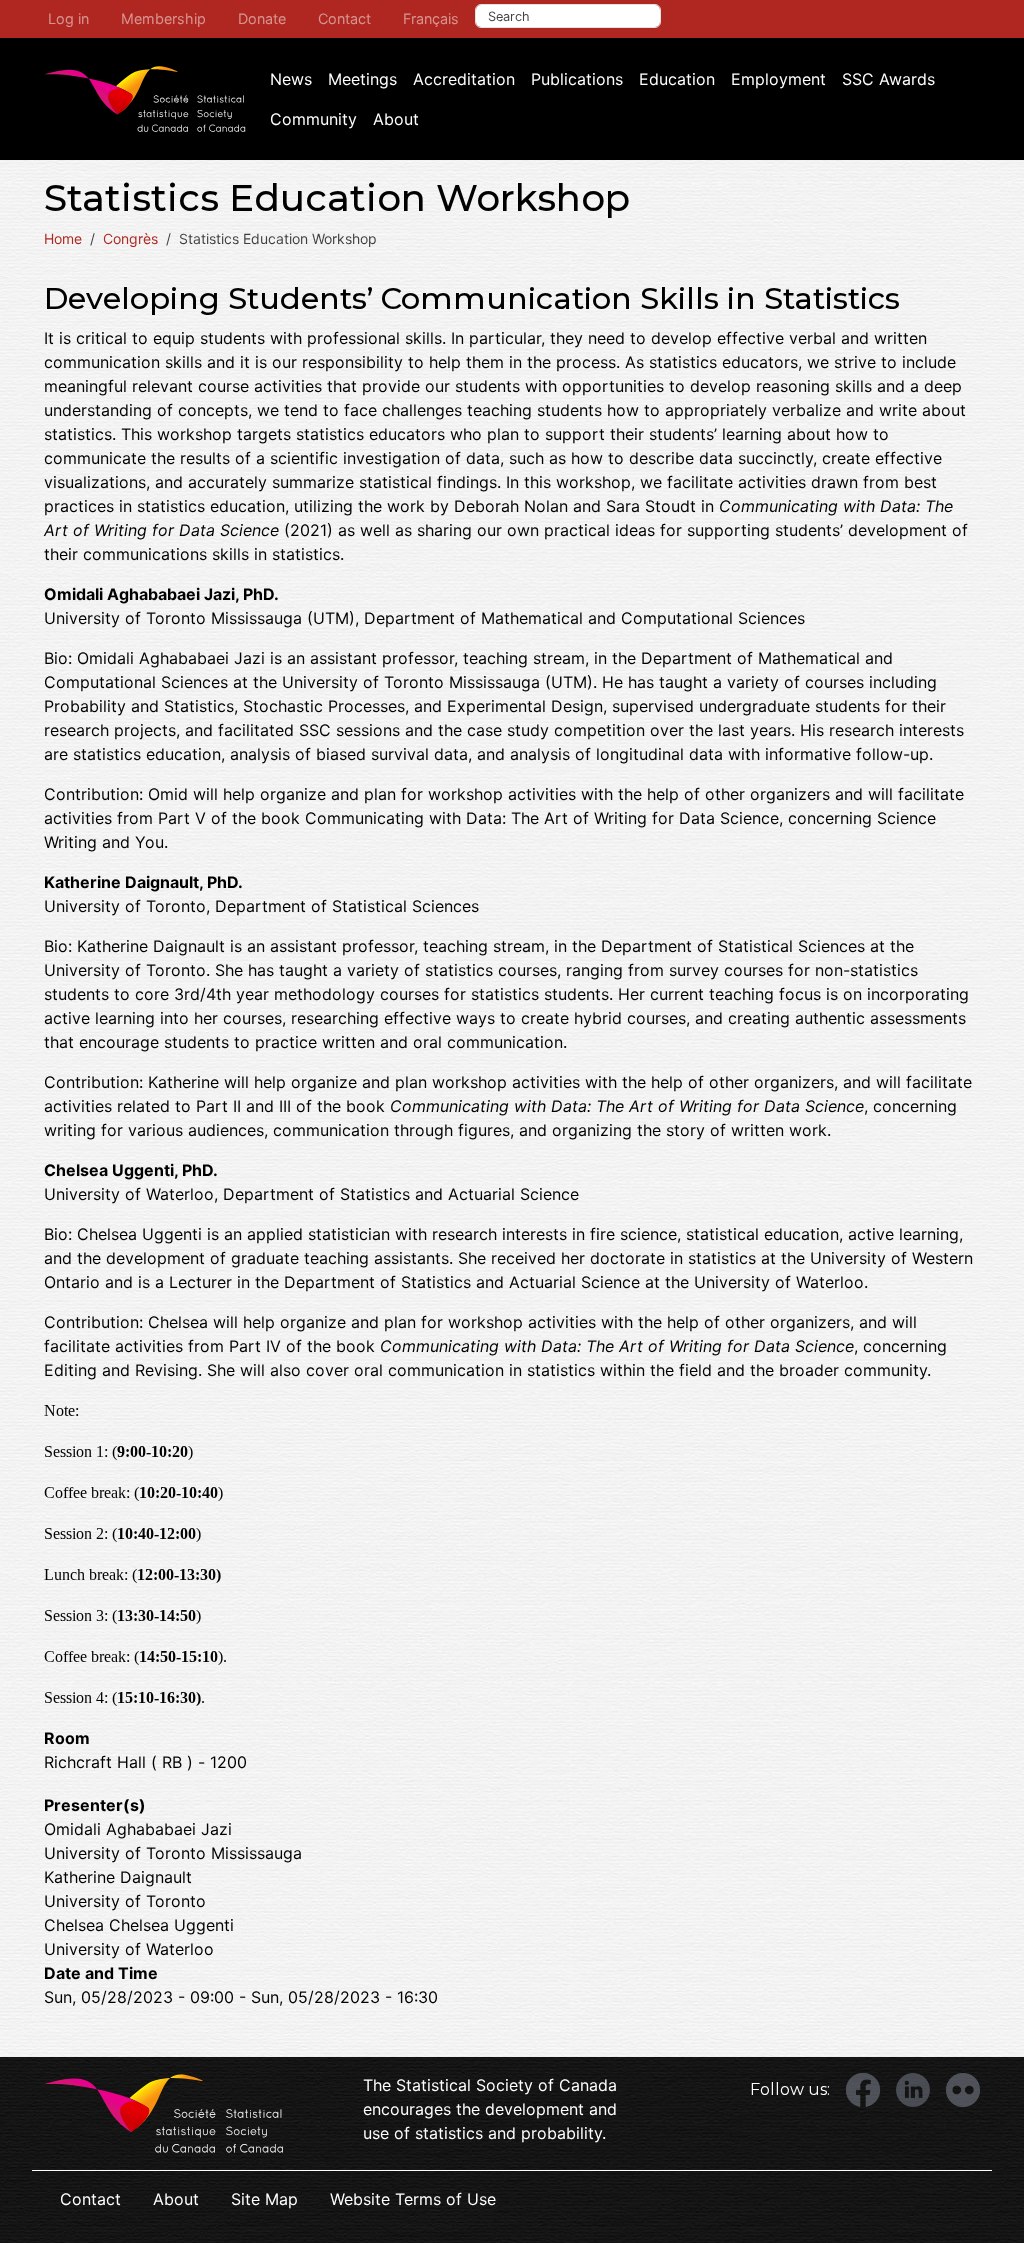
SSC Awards (888, 79)
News (291, 79)
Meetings (362, 79)
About (396, 119)
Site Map (264, 2199)
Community (313, 119)
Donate (262, 18)
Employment (778, 79)
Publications (577, 79)
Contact (344, 18)
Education (677, 79)
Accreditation (464, 79)
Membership (163, 18)
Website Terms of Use (413, 2199)
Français (431, 18)
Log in (68, 18)
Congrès (130, 238)
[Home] (145, 99)
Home (63, 238)
